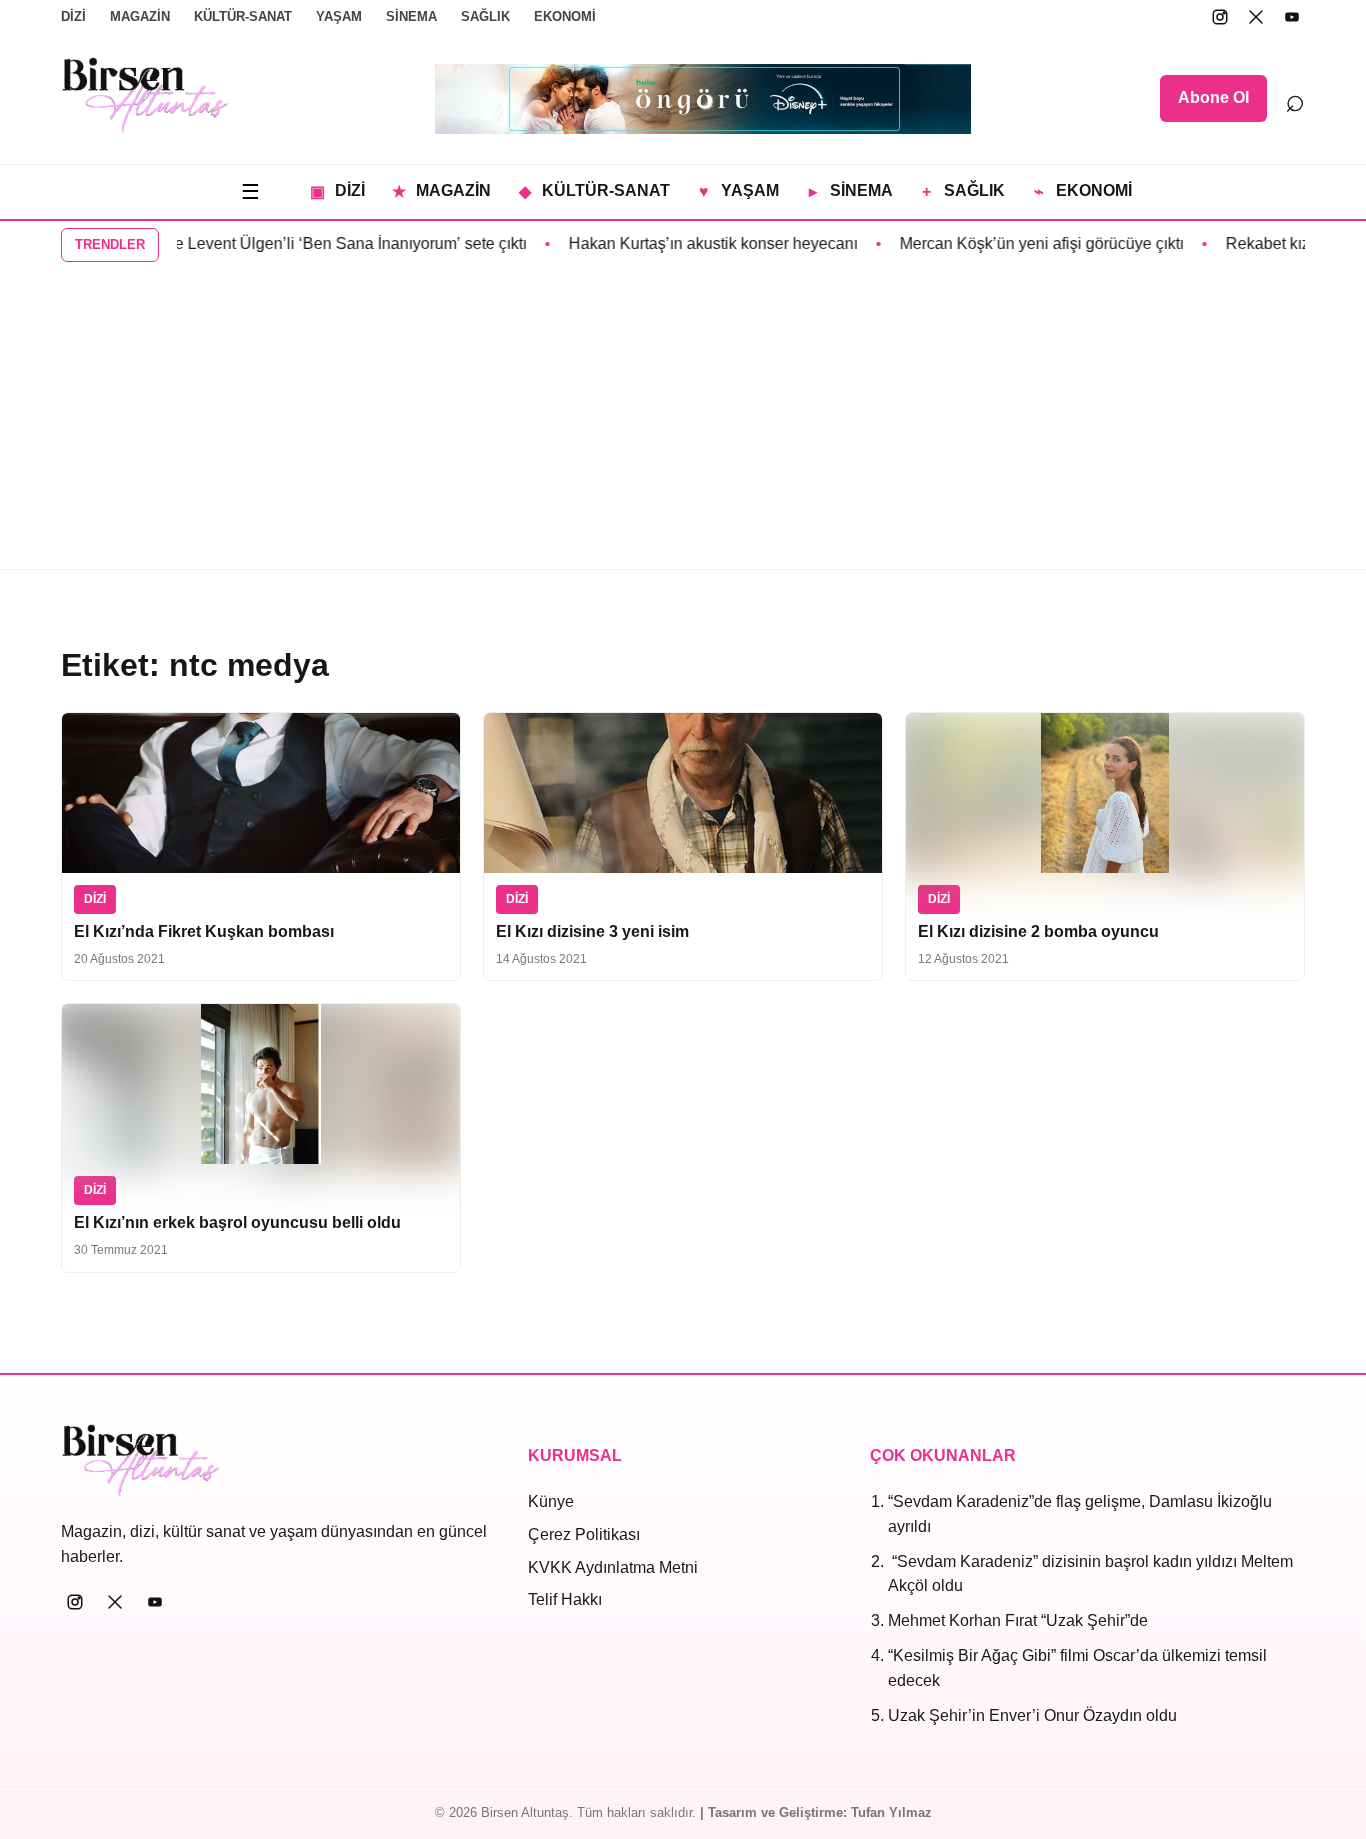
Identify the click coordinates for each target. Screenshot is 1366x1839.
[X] (1256, 17)
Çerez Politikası (584, 1534)
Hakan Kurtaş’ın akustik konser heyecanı (688, 243)
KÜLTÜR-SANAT (243, 16)
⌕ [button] (1295, 99)
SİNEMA (411, 16)
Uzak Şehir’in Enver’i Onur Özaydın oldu (1032, 1715)
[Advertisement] (683, 419)
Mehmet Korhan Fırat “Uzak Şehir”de (1018, 1620)
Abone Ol (1213, 97)
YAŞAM (339, 16)
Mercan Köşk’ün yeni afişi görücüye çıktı (1017, 243)
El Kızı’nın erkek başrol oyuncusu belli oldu (237, 1222)
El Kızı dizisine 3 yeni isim (592, 931)
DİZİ (73, 16)
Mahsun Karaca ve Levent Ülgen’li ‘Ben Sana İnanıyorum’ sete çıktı (264, 243)
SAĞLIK (485, 16)
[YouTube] (1292, 17)
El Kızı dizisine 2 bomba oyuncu (1038, 931)
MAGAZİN (140, 16)
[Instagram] (1220, 17)
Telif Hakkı (565, 1599)
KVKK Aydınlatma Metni (613, 1567)
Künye (551, 1501)
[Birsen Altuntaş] (145, 95)
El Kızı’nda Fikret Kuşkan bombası (204, 931)
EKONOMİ (565, 16)
